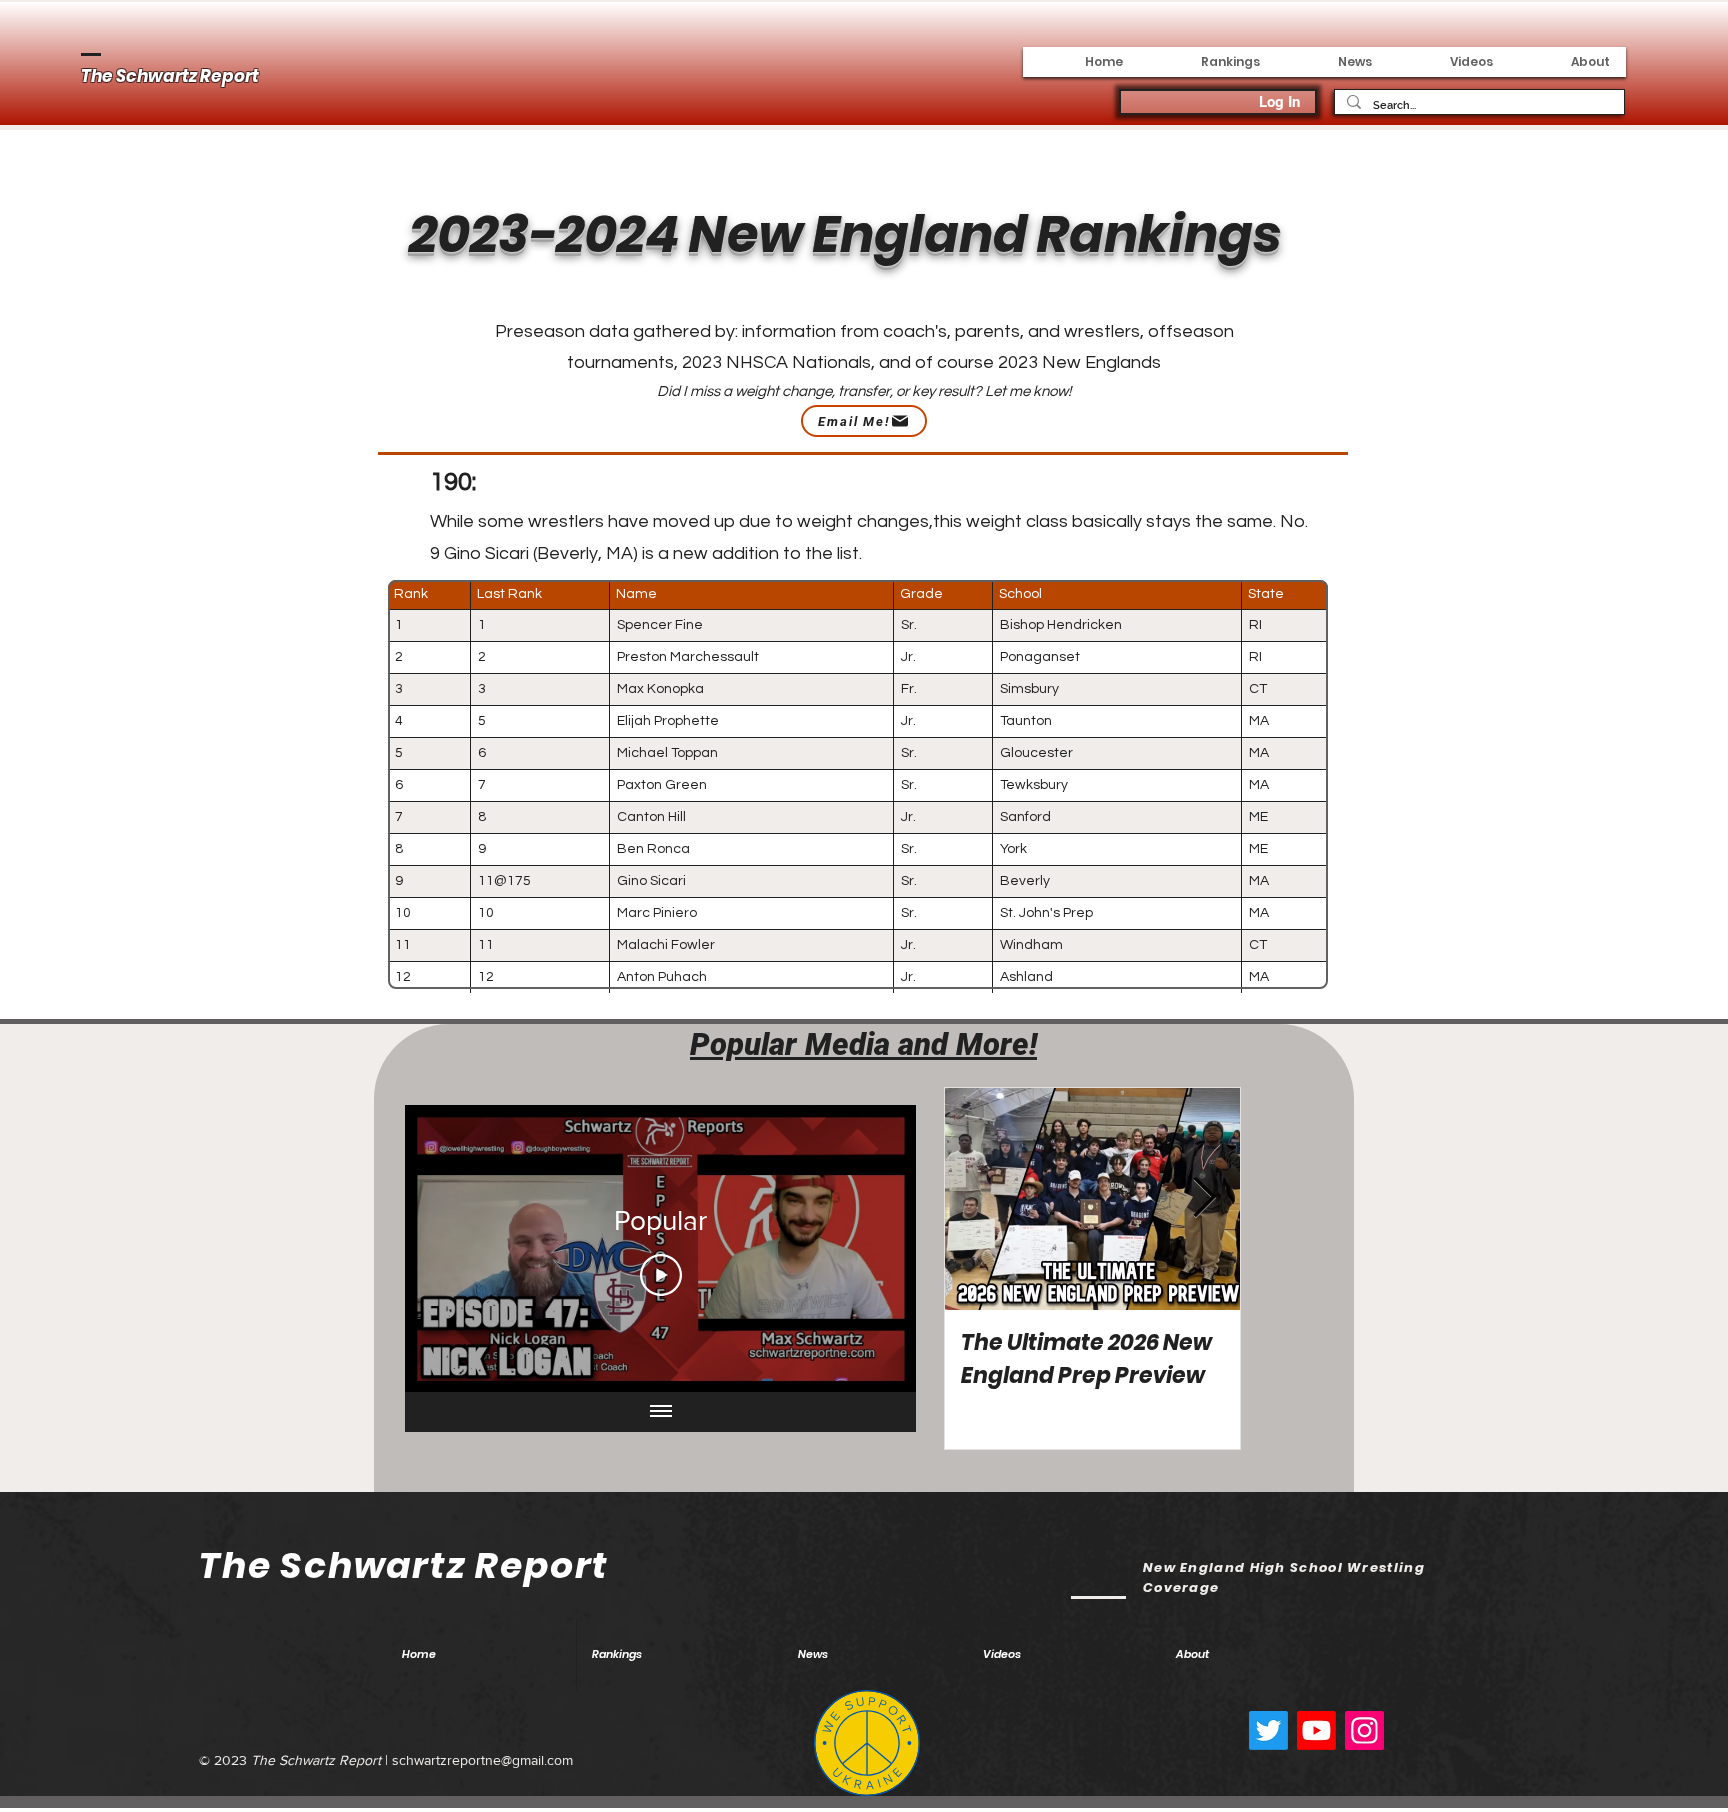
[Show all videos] (661, 1412)
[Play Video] (661, 1275)
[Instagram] (1364, 1730)
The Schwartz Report (170, 76)
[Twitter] (1268, 1730)
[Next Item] (1204, 1199)
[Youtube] (1316, 1730)
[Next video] (874, 1249)
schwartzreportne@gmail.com (482, 1760)
